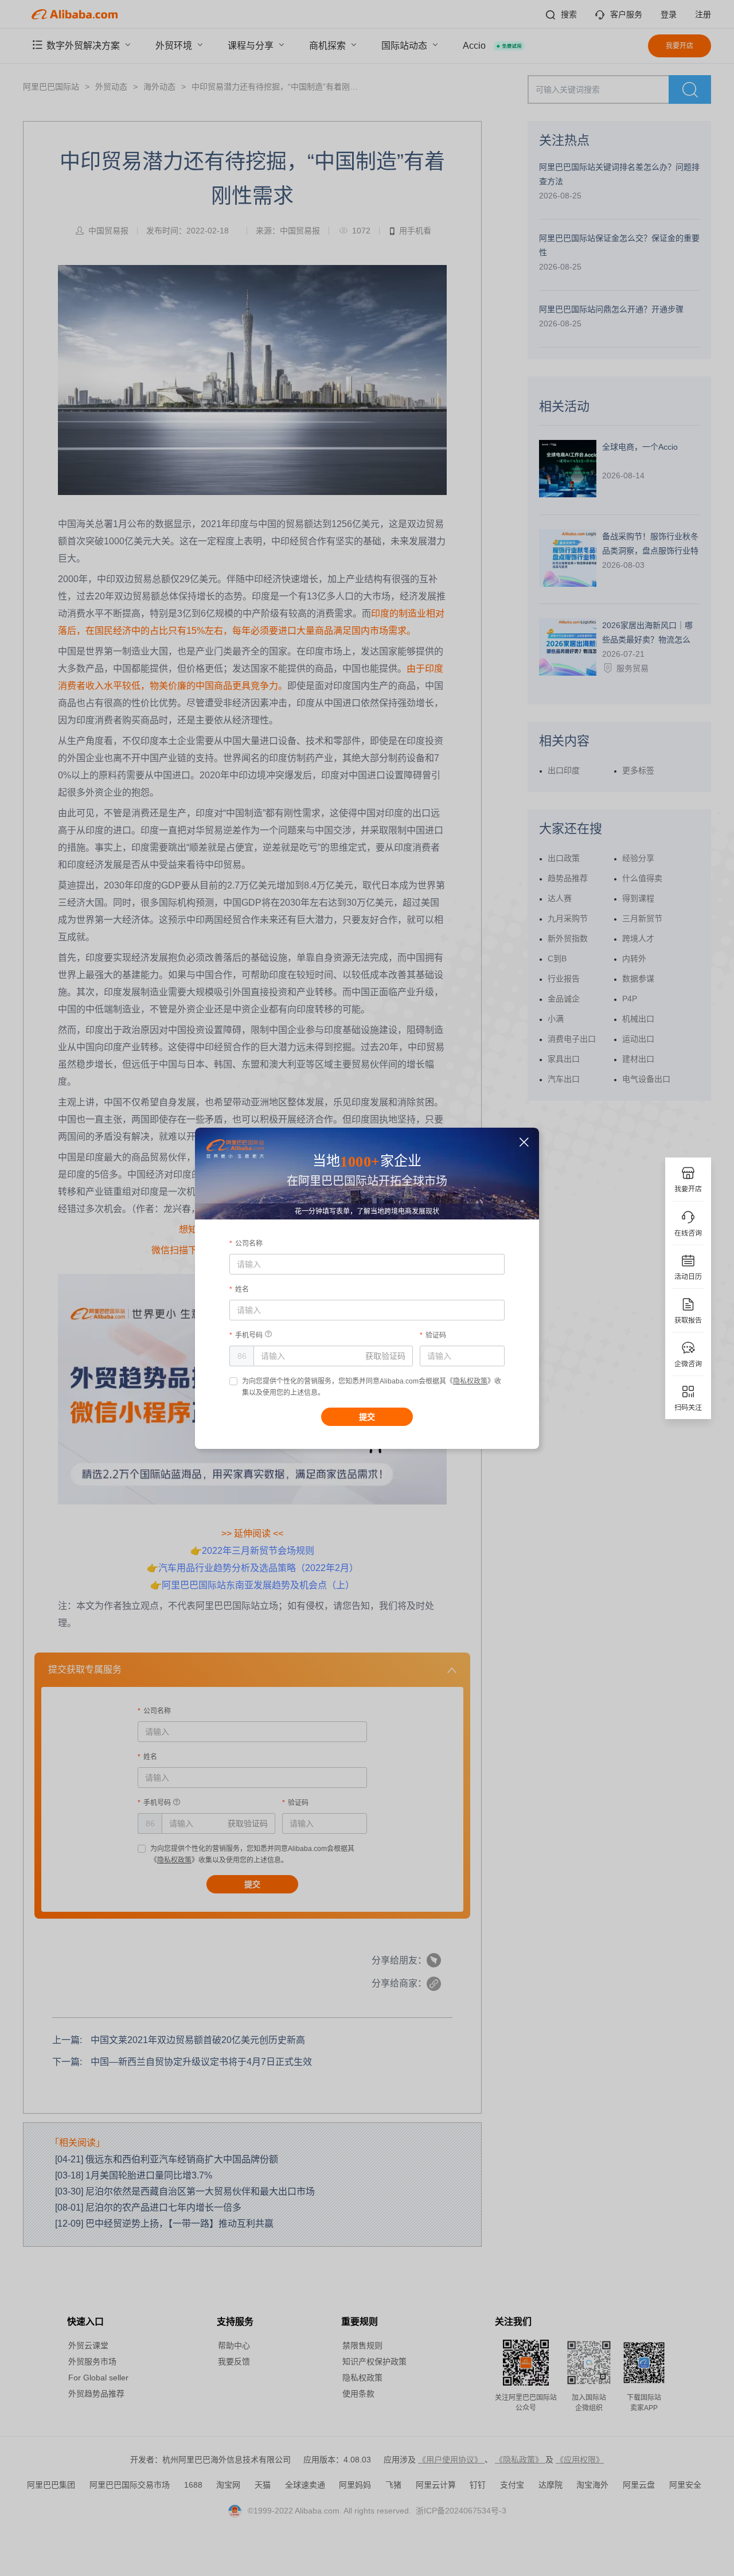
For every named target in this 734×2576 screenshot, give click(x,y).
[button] (524, 1142)
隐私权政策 (470, 1381)
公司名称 (249, 1244)
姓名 (242, 1289)
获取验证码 (385, 1356)
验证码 (436, 1335)
